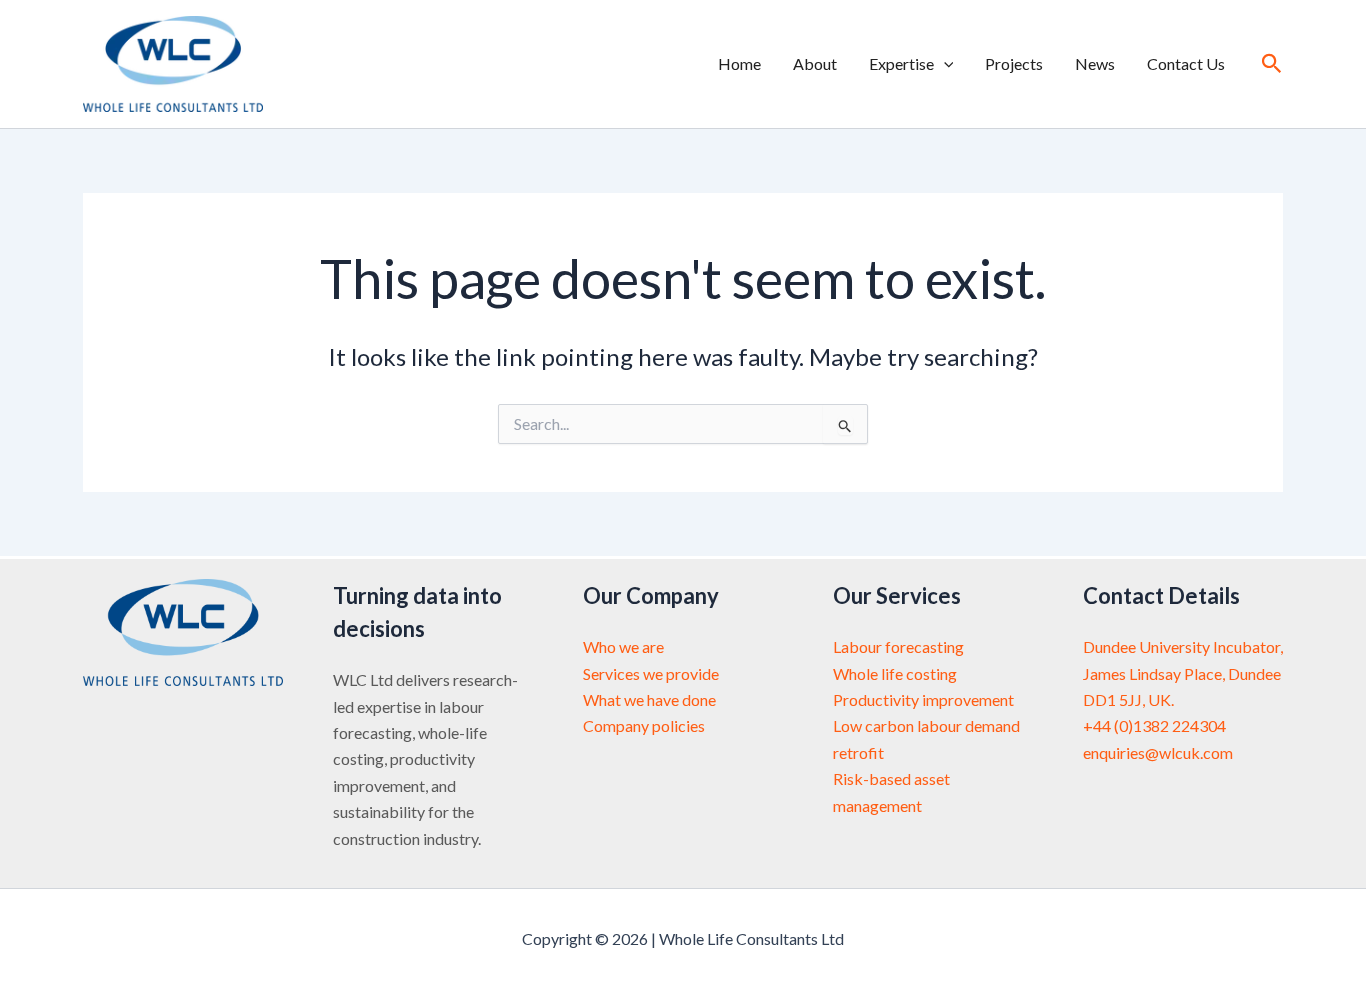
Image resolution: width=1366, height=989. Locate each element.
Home (739, 63)
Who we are (623, 646)
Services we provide (651, 673)
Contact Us (1186, 63)
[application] (944, 64)
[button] (1272, 64)
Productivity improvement (923, 699)
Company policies (644, 725)
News (1095, 63)
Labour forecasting (898, 646)
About (815, 63)
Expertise (901, 63)
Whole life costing (895, 673)
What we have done (649, 699)
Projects (1014, 63)
